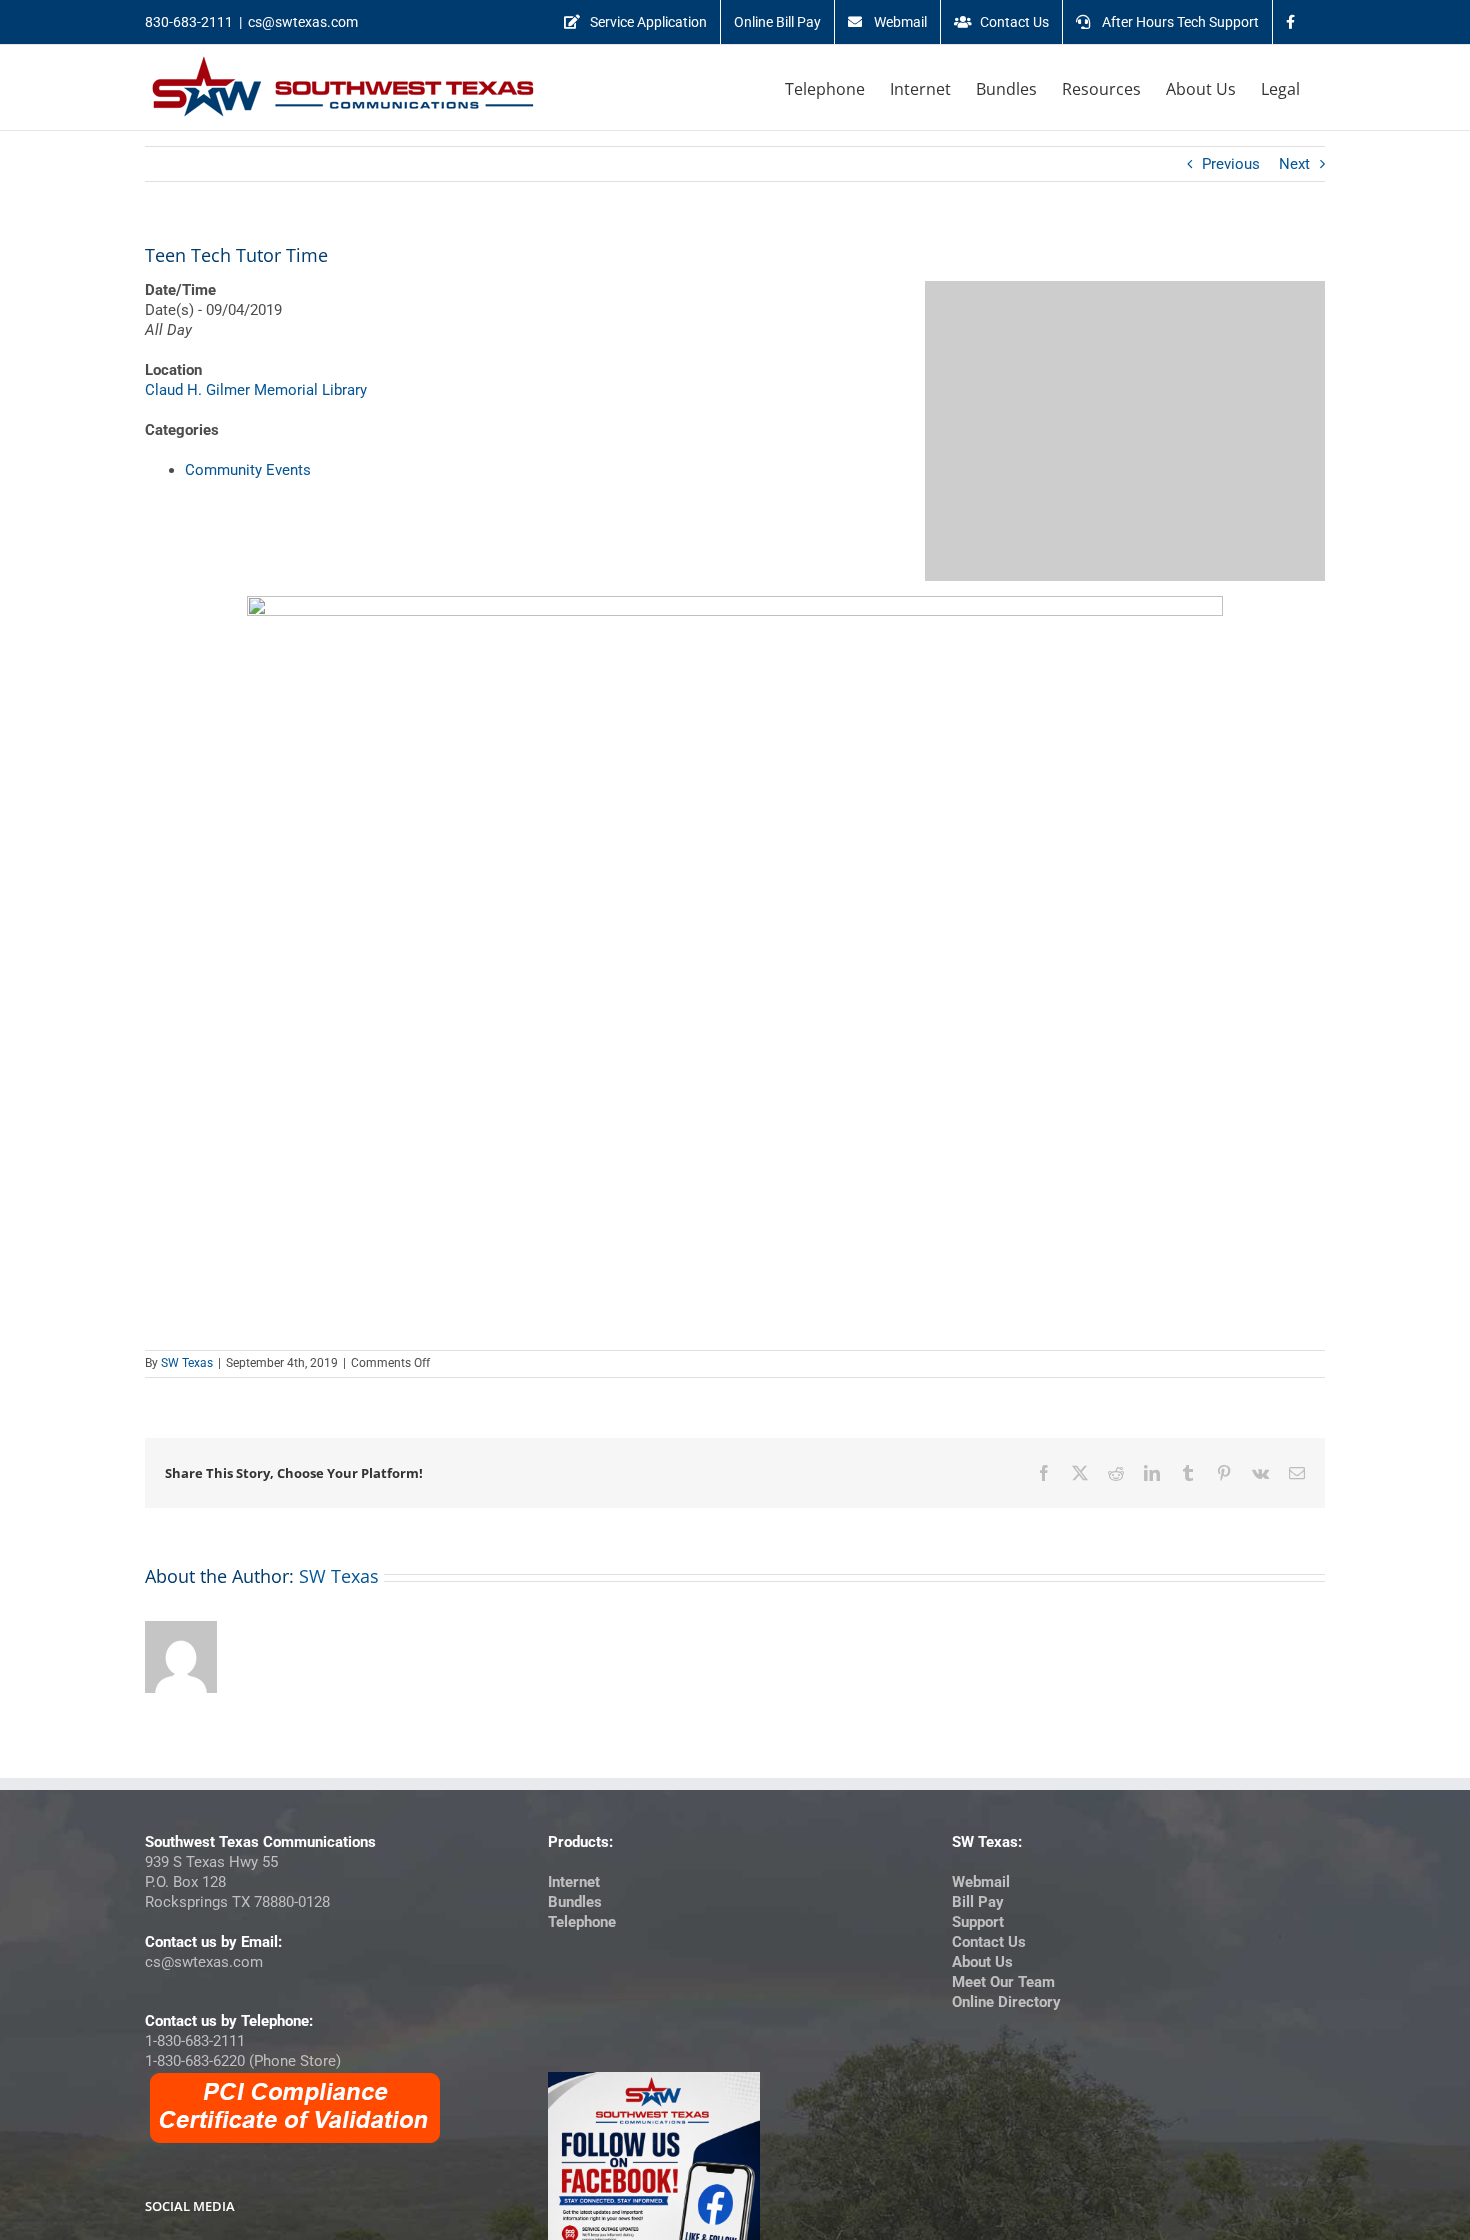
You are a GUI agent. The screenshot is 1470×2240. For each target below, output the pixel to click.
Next (1294, 164)
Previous (1231, 164)
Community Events (248, 470)
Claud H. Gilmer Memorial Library (256, 390)
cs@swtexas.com (303, 22)
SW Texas (187, 1363)
